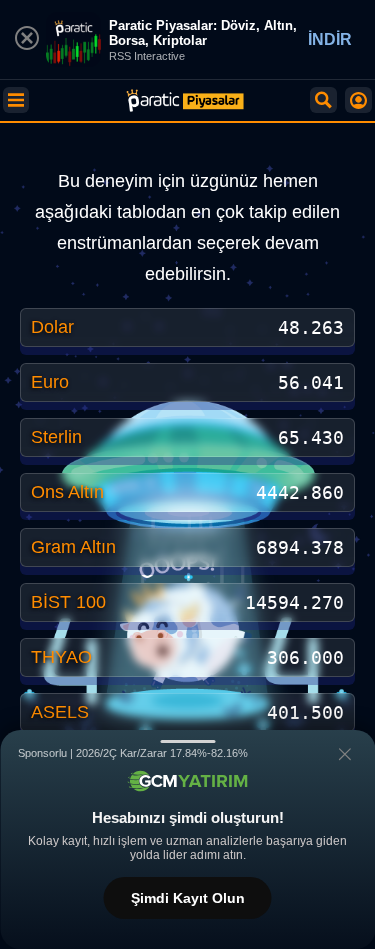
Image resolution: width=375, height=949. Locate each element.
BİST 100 (68, 602)
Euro (50, 382)
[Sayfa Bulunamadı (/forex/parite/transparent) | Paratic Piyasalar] (185, 100)
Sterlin (56, 437)
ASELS (60, 712)
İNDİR (330, 39)
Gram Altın (73, 547)
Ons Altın (67, 492)
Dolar (52, 327)
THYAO (61, 657)
